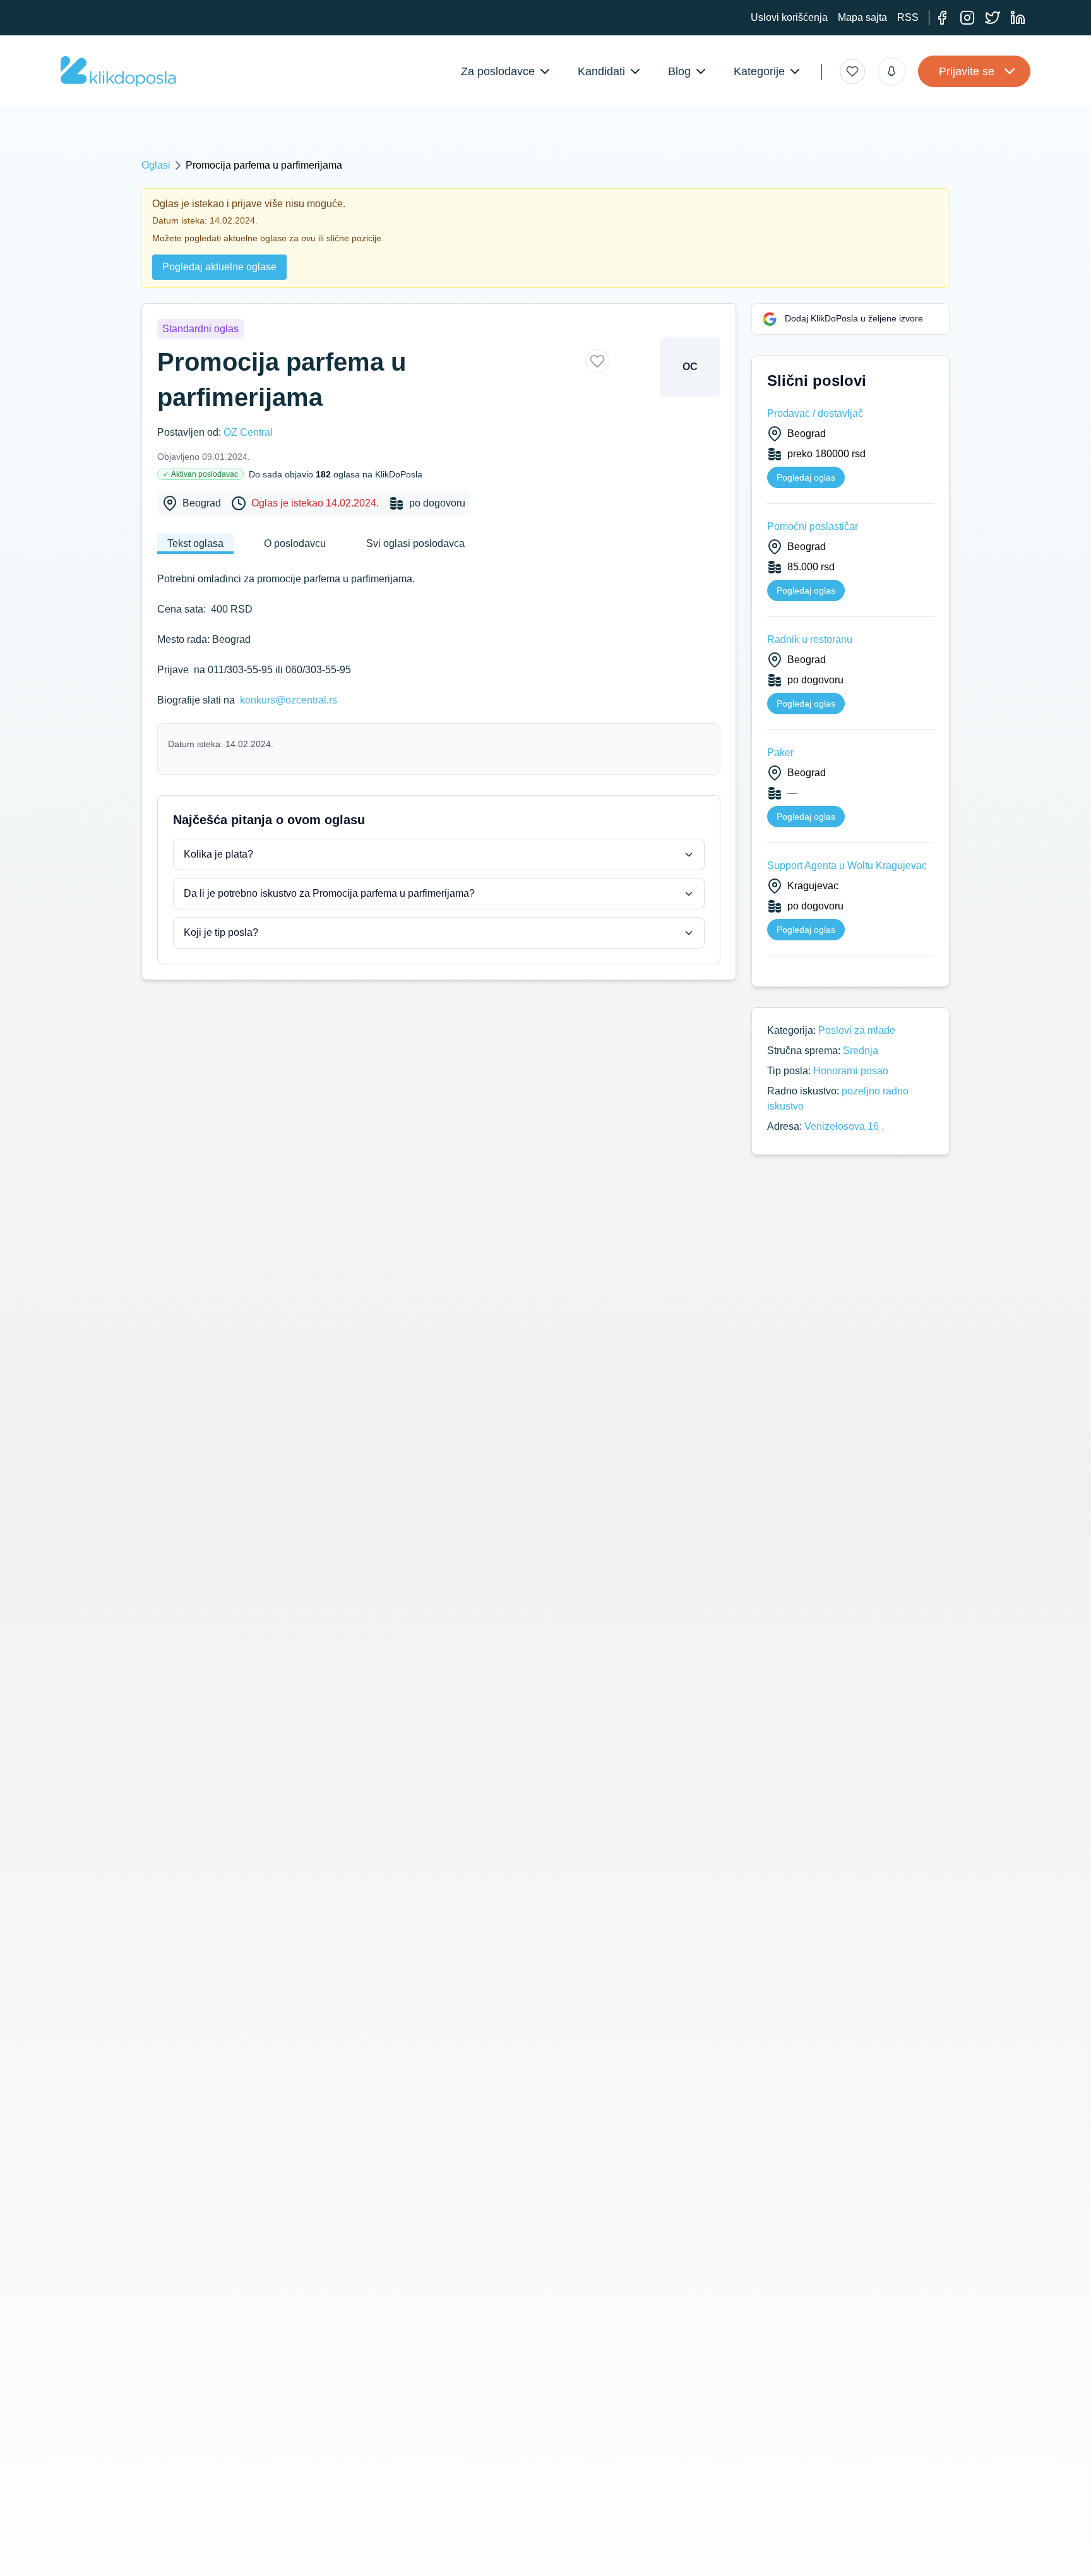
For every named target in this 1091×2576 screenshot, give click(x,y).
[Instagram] (967, 18)
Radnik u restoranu (810, 639)
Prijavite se (967, 71)
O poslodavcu (295, 543)
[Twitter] (993, 18)
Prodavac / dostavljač (815, 413)
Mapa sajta (862, 17)
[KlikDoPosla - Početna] (118, 71)
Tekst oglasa (195, 543)
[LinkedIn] (1018, 18)
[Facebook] (942, 18)
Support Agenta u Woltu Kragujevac (847, 866)
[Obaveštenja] (891, 71)
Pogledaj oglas (806, 477)
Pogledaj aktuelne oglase (219, 267)
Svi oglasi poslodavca (415, 543)
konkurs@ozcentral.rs (289, 700)
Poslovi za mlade (857, 1030)
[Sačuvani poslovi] (852, 71)
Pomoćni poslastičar (813, 526)
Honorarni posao (851, 1071)
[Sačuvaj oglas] (597, 361)
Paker (780, 752)
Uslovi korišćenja (789, 17)
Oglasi (156, 165)
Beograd (202, 503)
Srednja (861, 1051)
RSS (908, 17)
